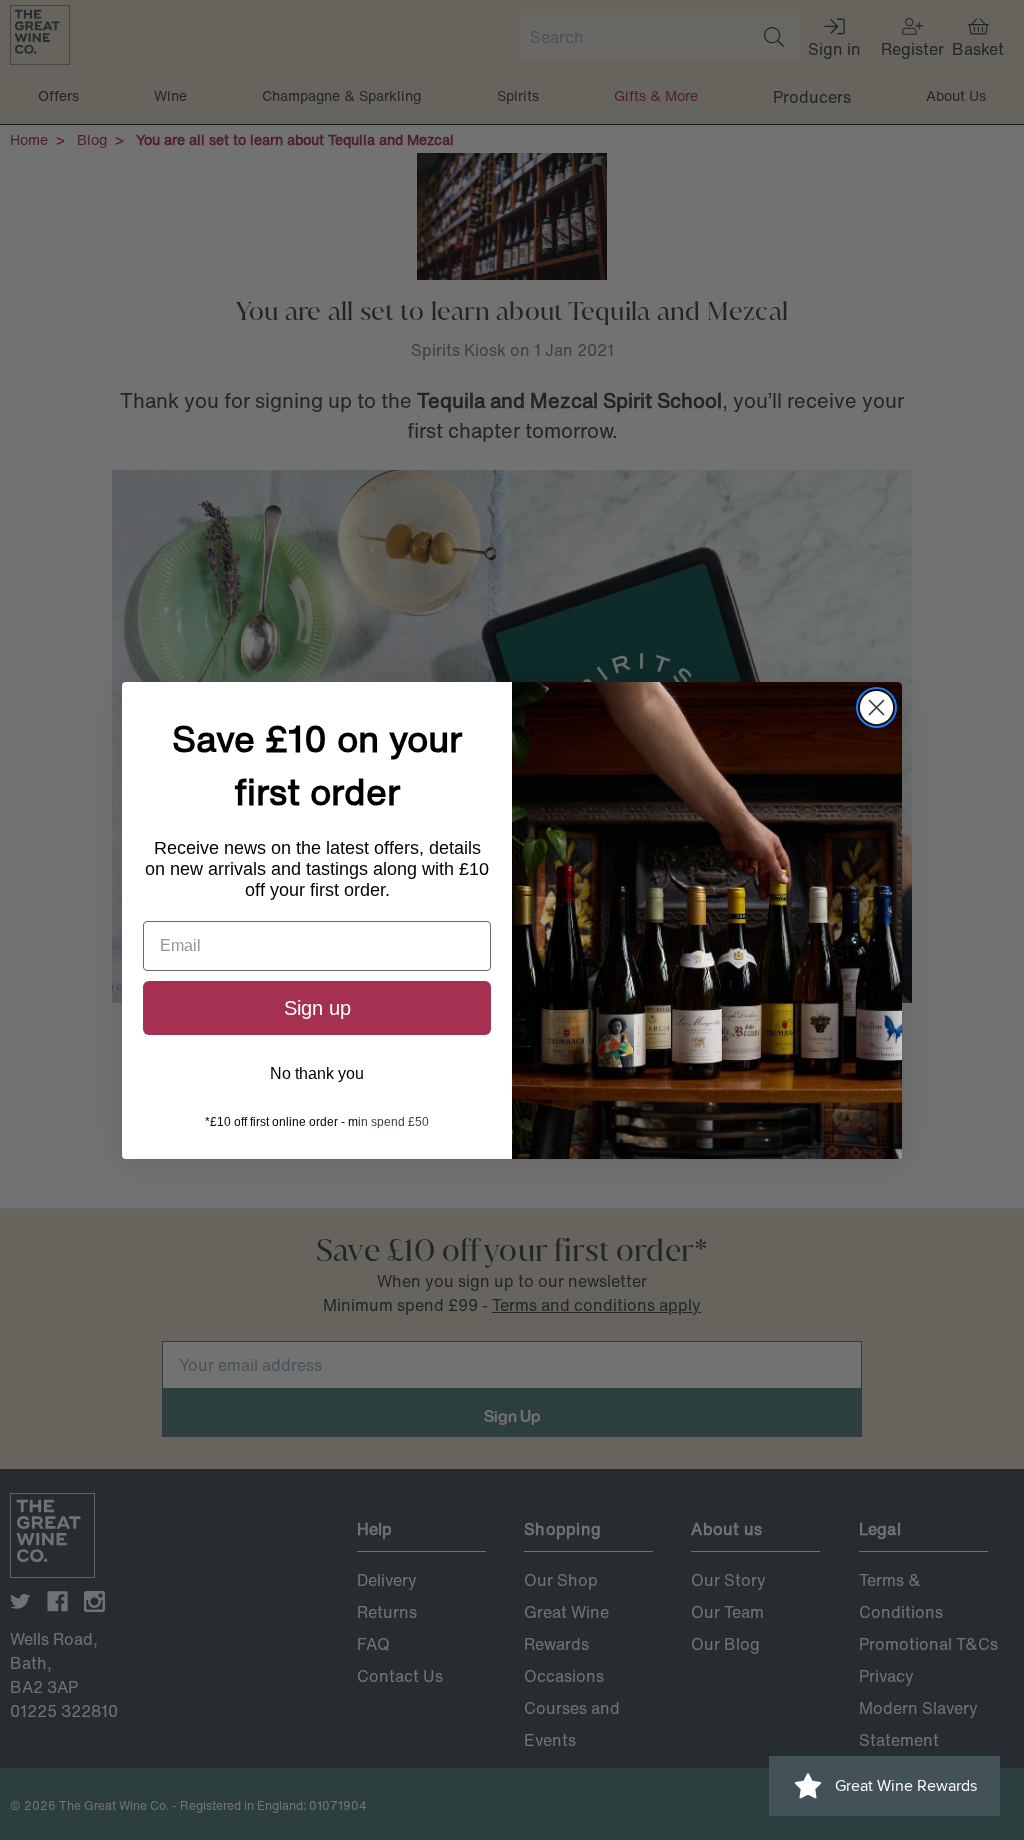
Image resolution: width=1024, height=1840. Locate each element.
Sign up (317, 1008)
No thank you (317, 1073)
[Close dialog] (876, 707)
